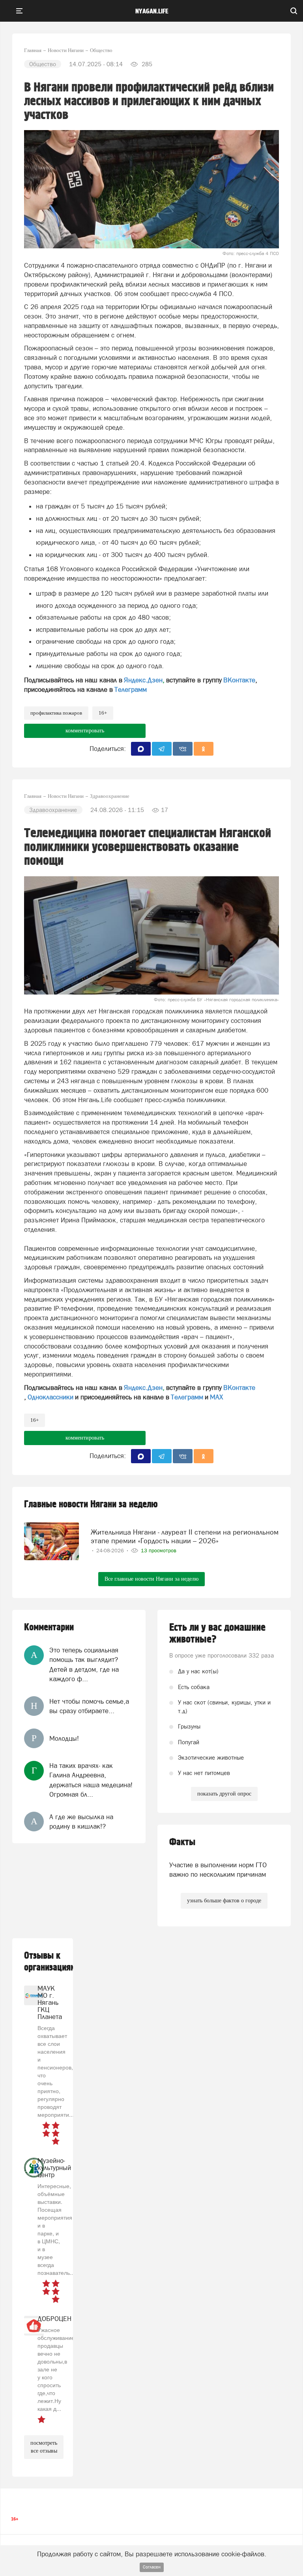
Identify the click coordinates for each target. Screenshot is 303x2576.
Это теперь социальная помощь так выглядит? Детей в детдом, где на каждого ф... (84, 1664)
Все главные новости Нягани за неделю (151, 1579)
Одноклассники (50, 1397)
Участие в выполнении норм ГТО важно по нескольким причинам (218, 1870)
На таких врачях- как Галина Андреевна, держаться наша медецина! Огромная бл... (91, 1780)
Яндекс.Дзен (143, 680)
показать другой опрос (224, 1794)
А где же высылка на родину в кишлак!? (81, 1822)
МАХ (216, 1397)
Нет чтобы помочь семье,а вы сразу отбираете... (89, 1706)
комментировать (85, 731)
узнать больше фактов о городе (224, 1901)
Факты (182, 1842)
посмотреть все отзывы (44, 2447)
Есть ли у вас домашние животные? (217, 1634)
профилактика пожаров (56, 713)
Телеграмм (131, 689)
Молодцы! (64, 1738)
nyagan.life (152, 11)
